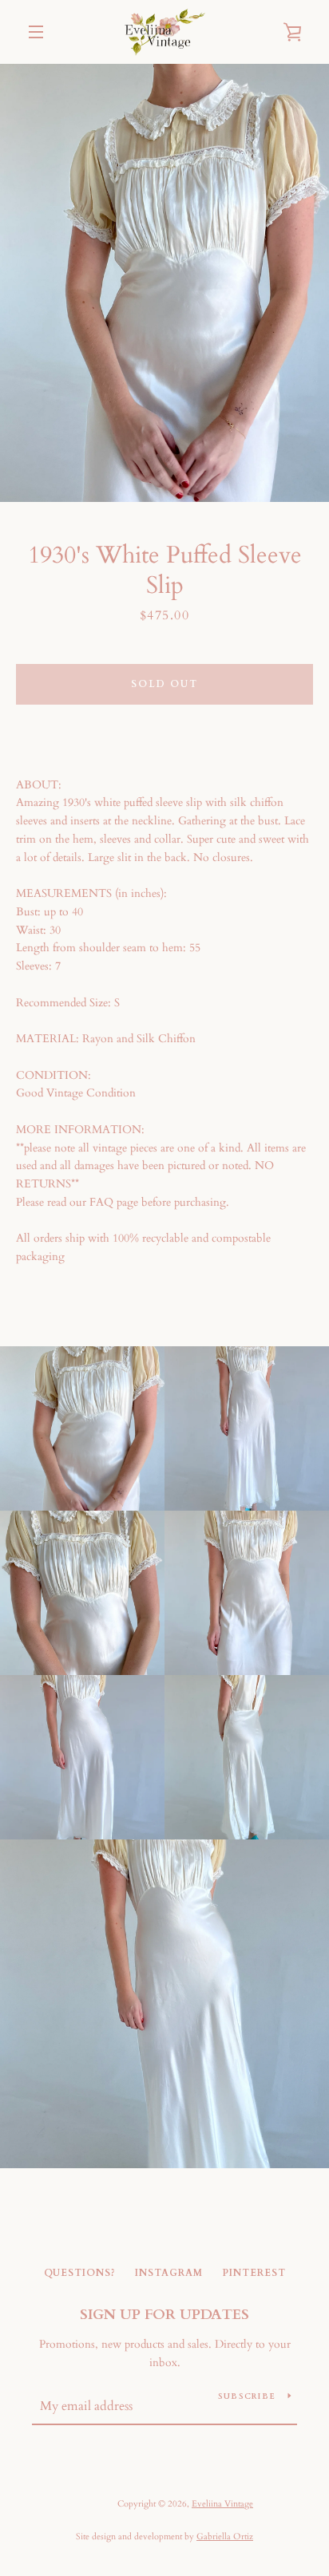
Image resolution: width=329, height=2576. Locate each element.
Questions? (80, 2273)
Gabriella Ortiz (225, 2536)
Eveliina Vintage (222, 2504)
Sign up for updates (164, 2315)
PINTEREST (254, 2273)
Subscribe (247, 2396)
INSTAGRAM (169, 2273)
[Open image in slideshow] (164, 283)
